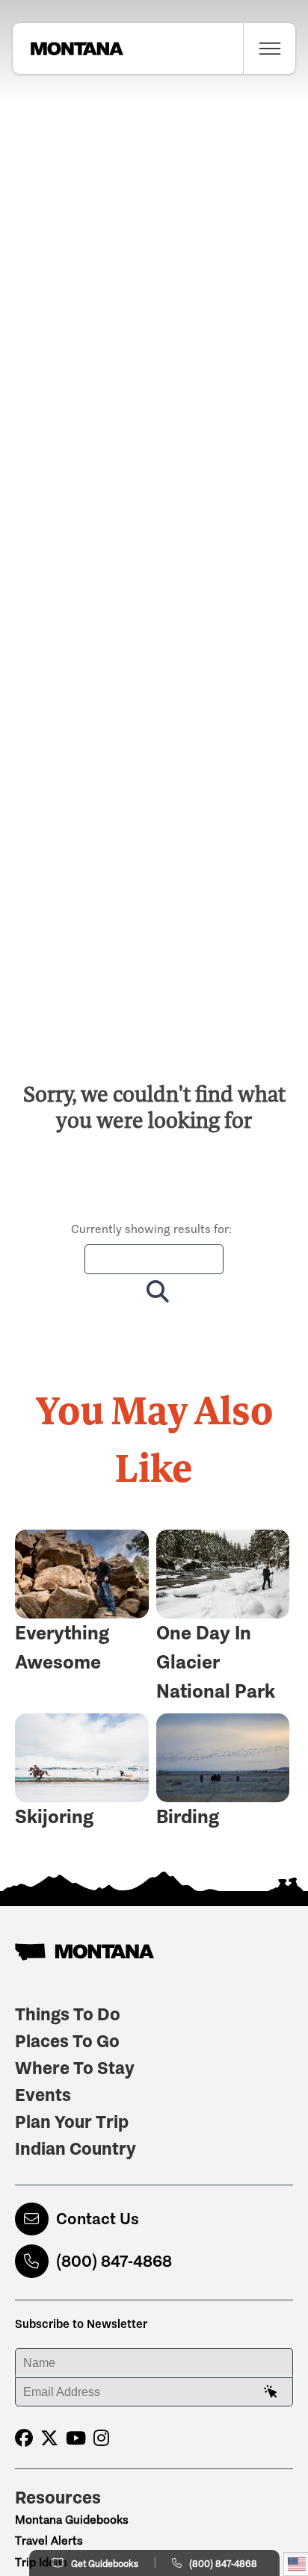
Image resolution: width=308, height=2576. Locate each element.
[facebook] (24, 2438)
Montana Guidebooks (72, 2520)
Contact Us (98, 2219)
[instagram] (101, 2438)
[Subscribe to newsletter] (271, 2392)
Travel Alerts (49, 2541)
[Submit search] (154, 1291)
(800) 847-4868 (114, 2261)
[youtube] (76, 2438)
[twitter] (49, 2438)
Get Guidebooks (105, 2564)
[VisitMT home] (68, 49)
